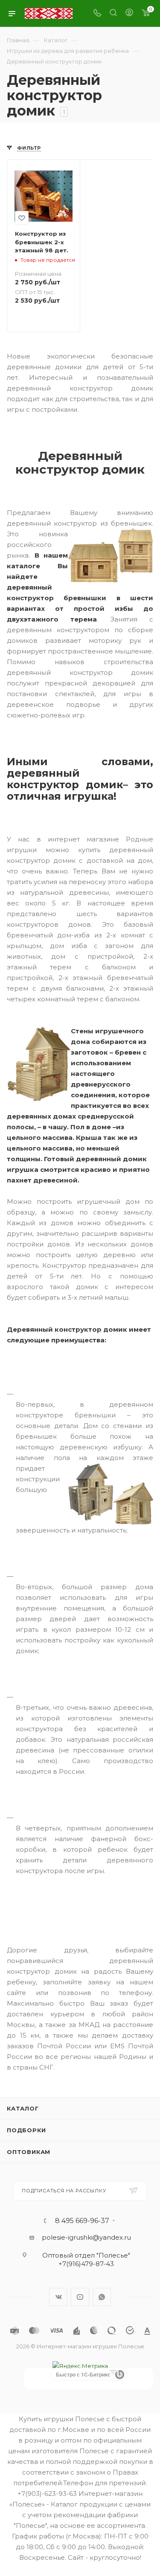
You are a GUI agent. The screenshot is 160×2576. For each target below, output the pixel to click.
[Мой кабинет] (129, 13)
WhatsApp (102, 2297)
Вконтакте (58, 2297)
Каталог (23, 2108)
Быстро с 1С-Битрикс (83, 2374)
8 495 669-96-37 (82, 2221)
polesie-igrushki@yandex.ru (86, 2237)
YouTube (80, 2297)
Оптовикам (29, 2152)
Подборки (26, 2130)
